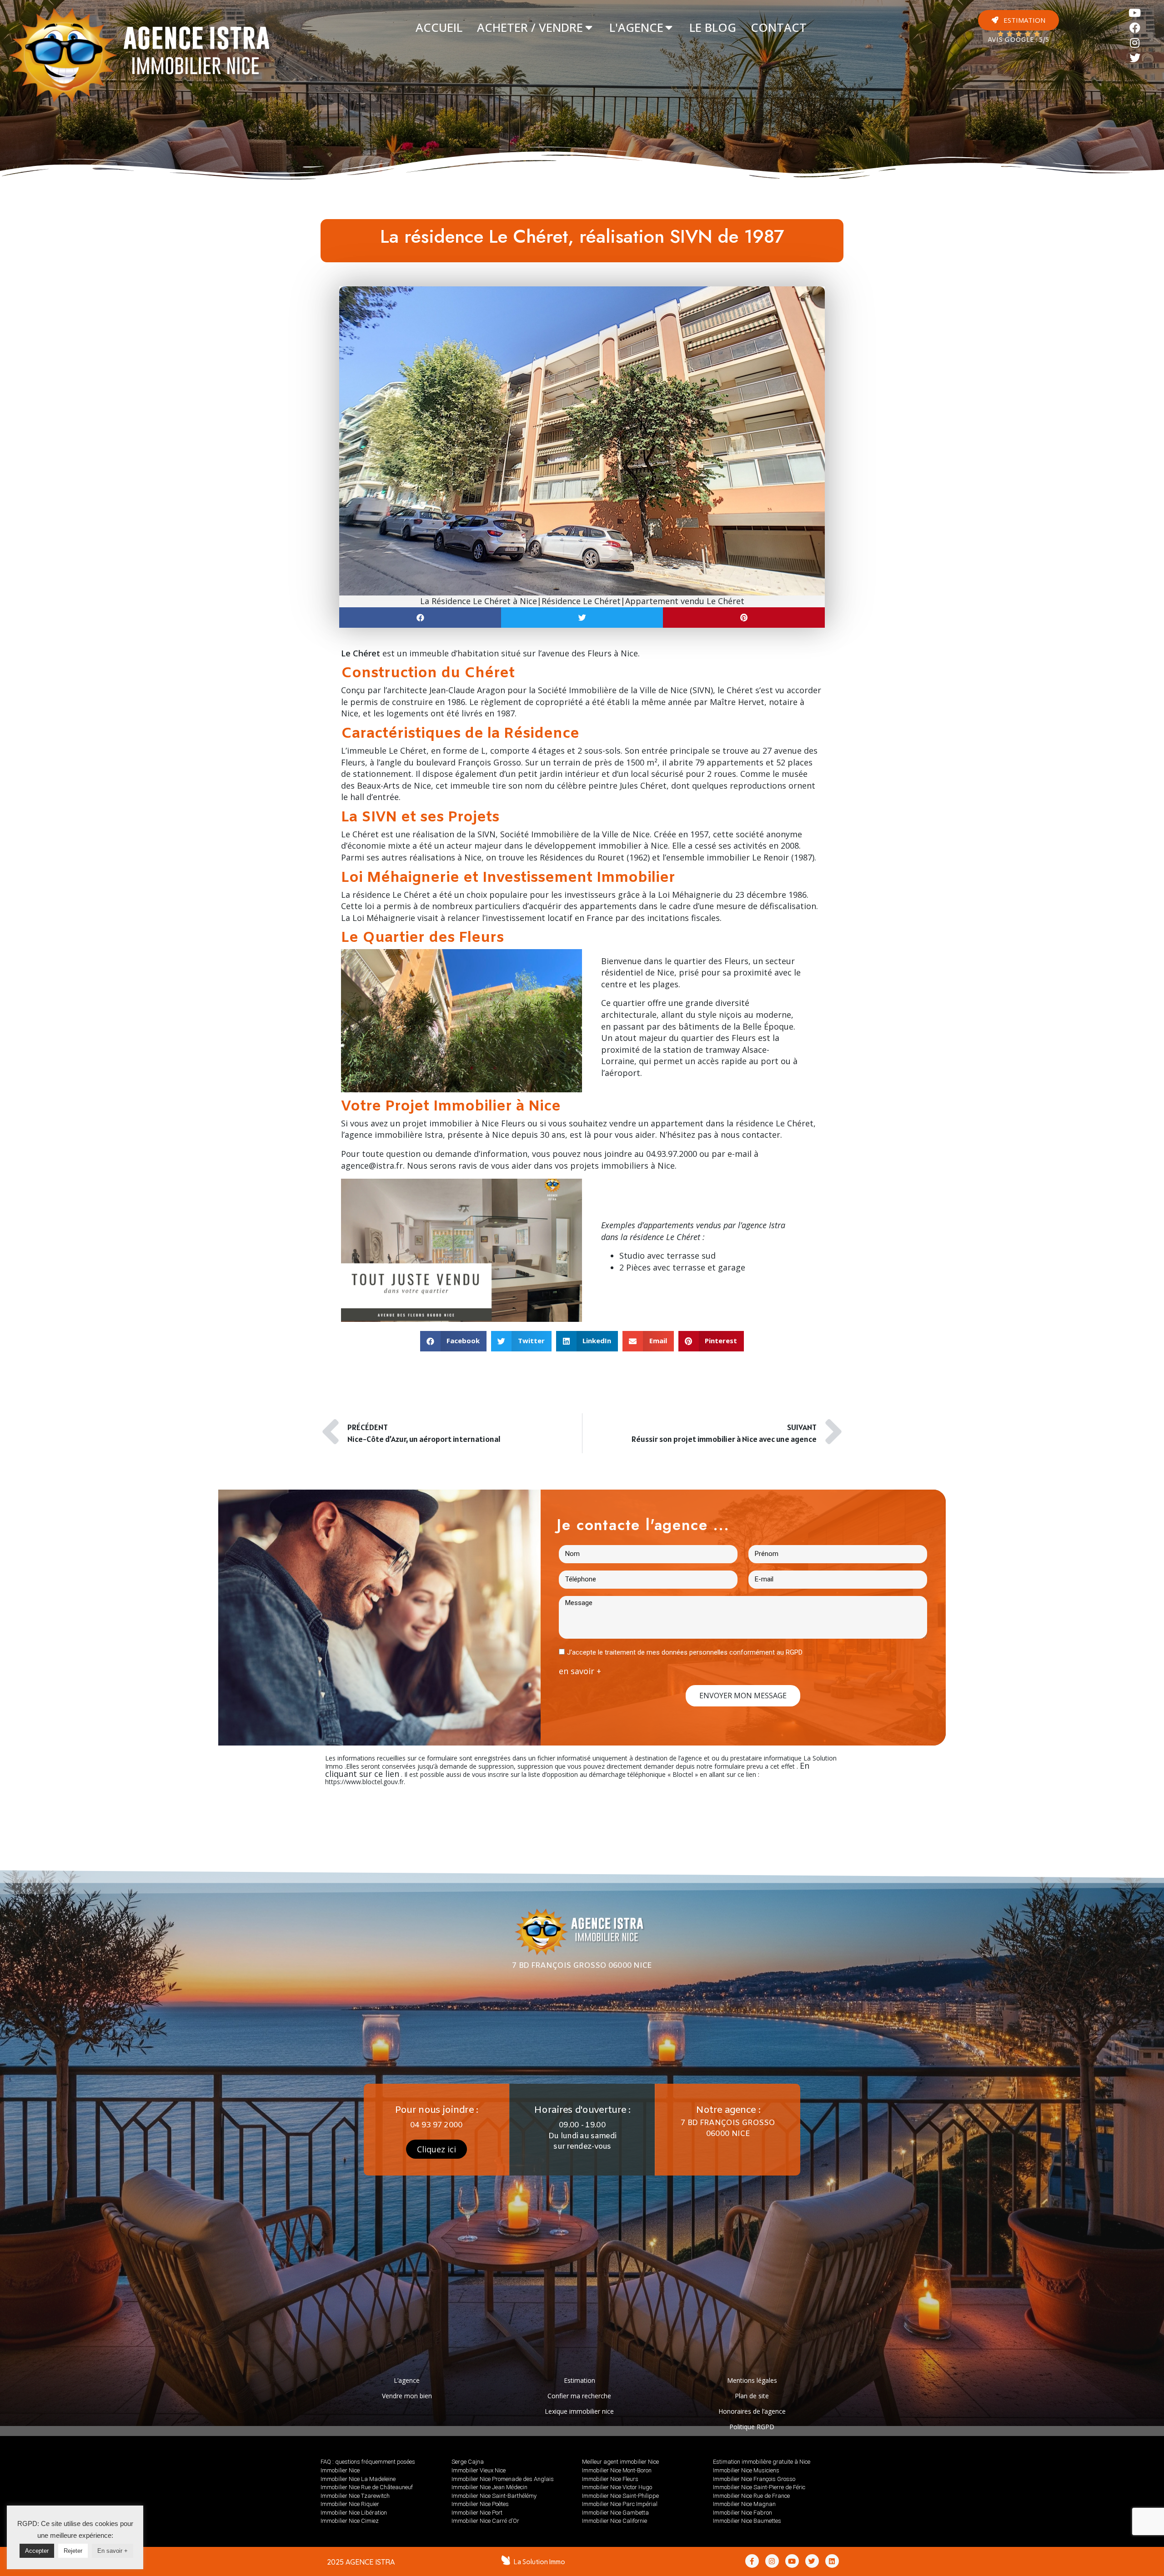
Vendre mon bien (407, 2396)
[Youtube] (1135, 13)
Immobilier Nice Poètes (480, 2504)
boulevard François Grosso (469, 762)
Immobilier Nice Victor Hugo (617, 2487)
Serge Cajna (468, 2462)
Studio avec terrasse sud (667, 1255)
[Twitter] (1135, 58)
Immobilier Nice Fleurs (610, 2479)
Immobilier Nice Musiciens (746, 2470)
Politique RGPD (752, 2427)
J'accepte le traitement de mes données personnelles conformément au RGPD (685, 1652)
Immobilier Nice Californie (615, 2521)
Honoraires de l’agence (752, 2411)
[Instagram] (1135, 43)
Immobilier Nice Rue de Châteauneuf (367, 2487)
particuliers (497, 906)
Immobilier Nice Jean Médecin (489, 2487)
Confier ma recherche (579, 2396)
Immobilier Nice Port (477, 2513)
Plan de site (752, 2396)
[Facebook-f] (752, 2561)
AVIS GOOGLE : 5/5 (1018, 40)
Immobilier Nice (340, 2470)
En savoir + (113, 2551)
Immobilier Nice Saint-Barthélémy (494, 2496)
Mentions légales (752, 2380)
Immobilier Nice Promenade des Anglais (503, 2479)
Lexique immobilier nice (579, 2411)
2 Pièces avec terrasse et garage (682, 1267)
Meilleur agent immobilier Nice (620, 2462)
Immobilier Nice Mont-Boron (617, 2470)
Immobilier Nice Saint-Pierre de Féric (759, 2487)
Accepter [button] (37, 2551)
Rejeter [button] (73, 2551)
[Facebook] (1135, 28)
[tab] (439, 28)
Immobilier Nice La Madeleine (358, 2479)
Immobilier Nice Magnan (744, 2504)
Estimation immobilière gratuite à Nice (762, 2462)
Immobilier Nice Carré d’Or (485, 2521)
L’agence (407, 2380)
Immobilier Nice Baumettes (747, 2521)
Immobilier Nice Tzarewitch (355, 2496)
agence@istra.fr (372, 1165)
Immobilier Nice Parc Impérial (620, 2504)
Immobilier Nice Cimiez (350, 2521)
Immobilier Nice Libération (354, 2513)
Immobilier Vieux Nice (479, 2470)
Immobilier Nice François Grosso (754, 2479)
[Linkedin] (832, 2561)
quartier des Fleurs (718, 1038)
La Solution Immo (539, 2562)
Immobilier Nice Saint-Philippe (620, 2496)
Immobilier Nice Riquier (350, 2504)
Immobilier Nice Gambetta (615, 2513)
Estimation (579, 2380)
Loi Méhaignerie (689, 895)
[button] (1018, 20)
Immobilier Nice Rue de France (751, 2496)
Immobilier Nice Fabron (743, 2513)
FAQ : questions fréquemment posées (368, 2462)
